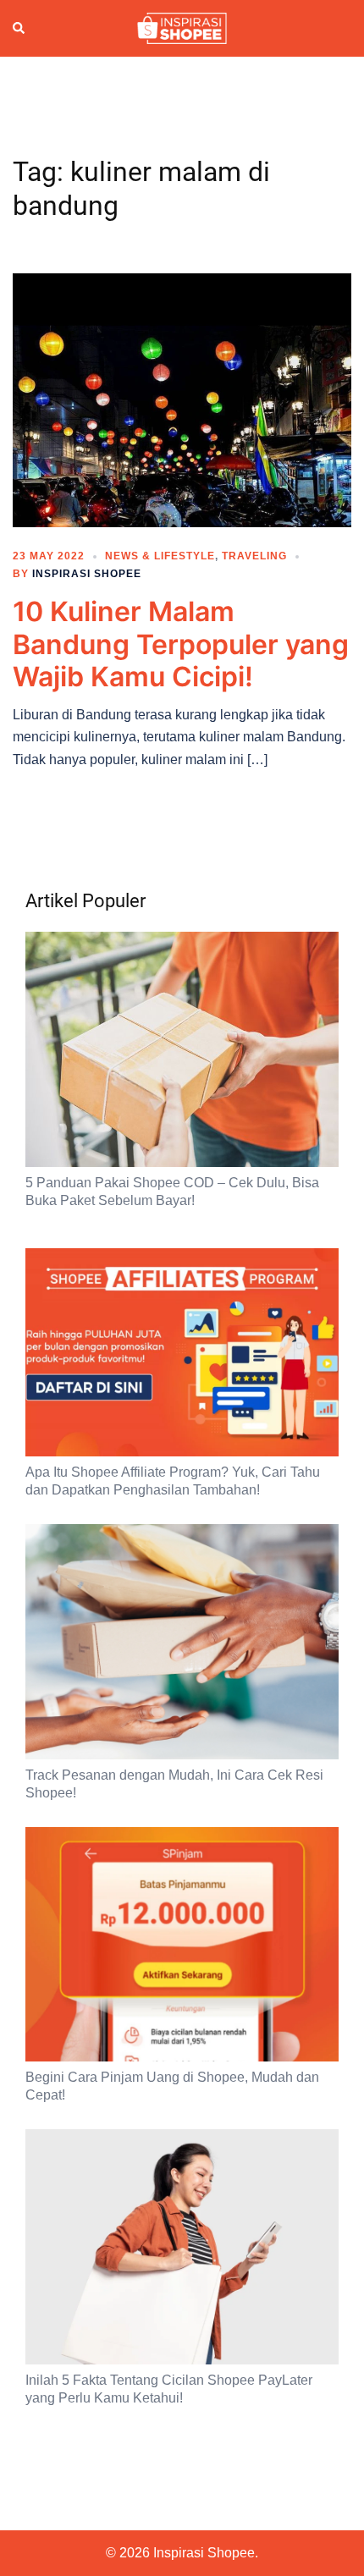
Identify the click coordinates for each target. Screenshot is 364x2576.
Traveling (254, 556)
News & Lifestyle (160, 556)
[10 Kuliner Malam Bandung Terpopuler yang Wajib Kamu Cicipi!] (182, 399)
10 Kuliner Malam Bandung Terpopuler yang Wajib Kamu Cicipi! (181, 644)
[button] (19, 29)
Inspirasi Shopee (87, 574)
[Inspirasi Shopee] (182, 27)
